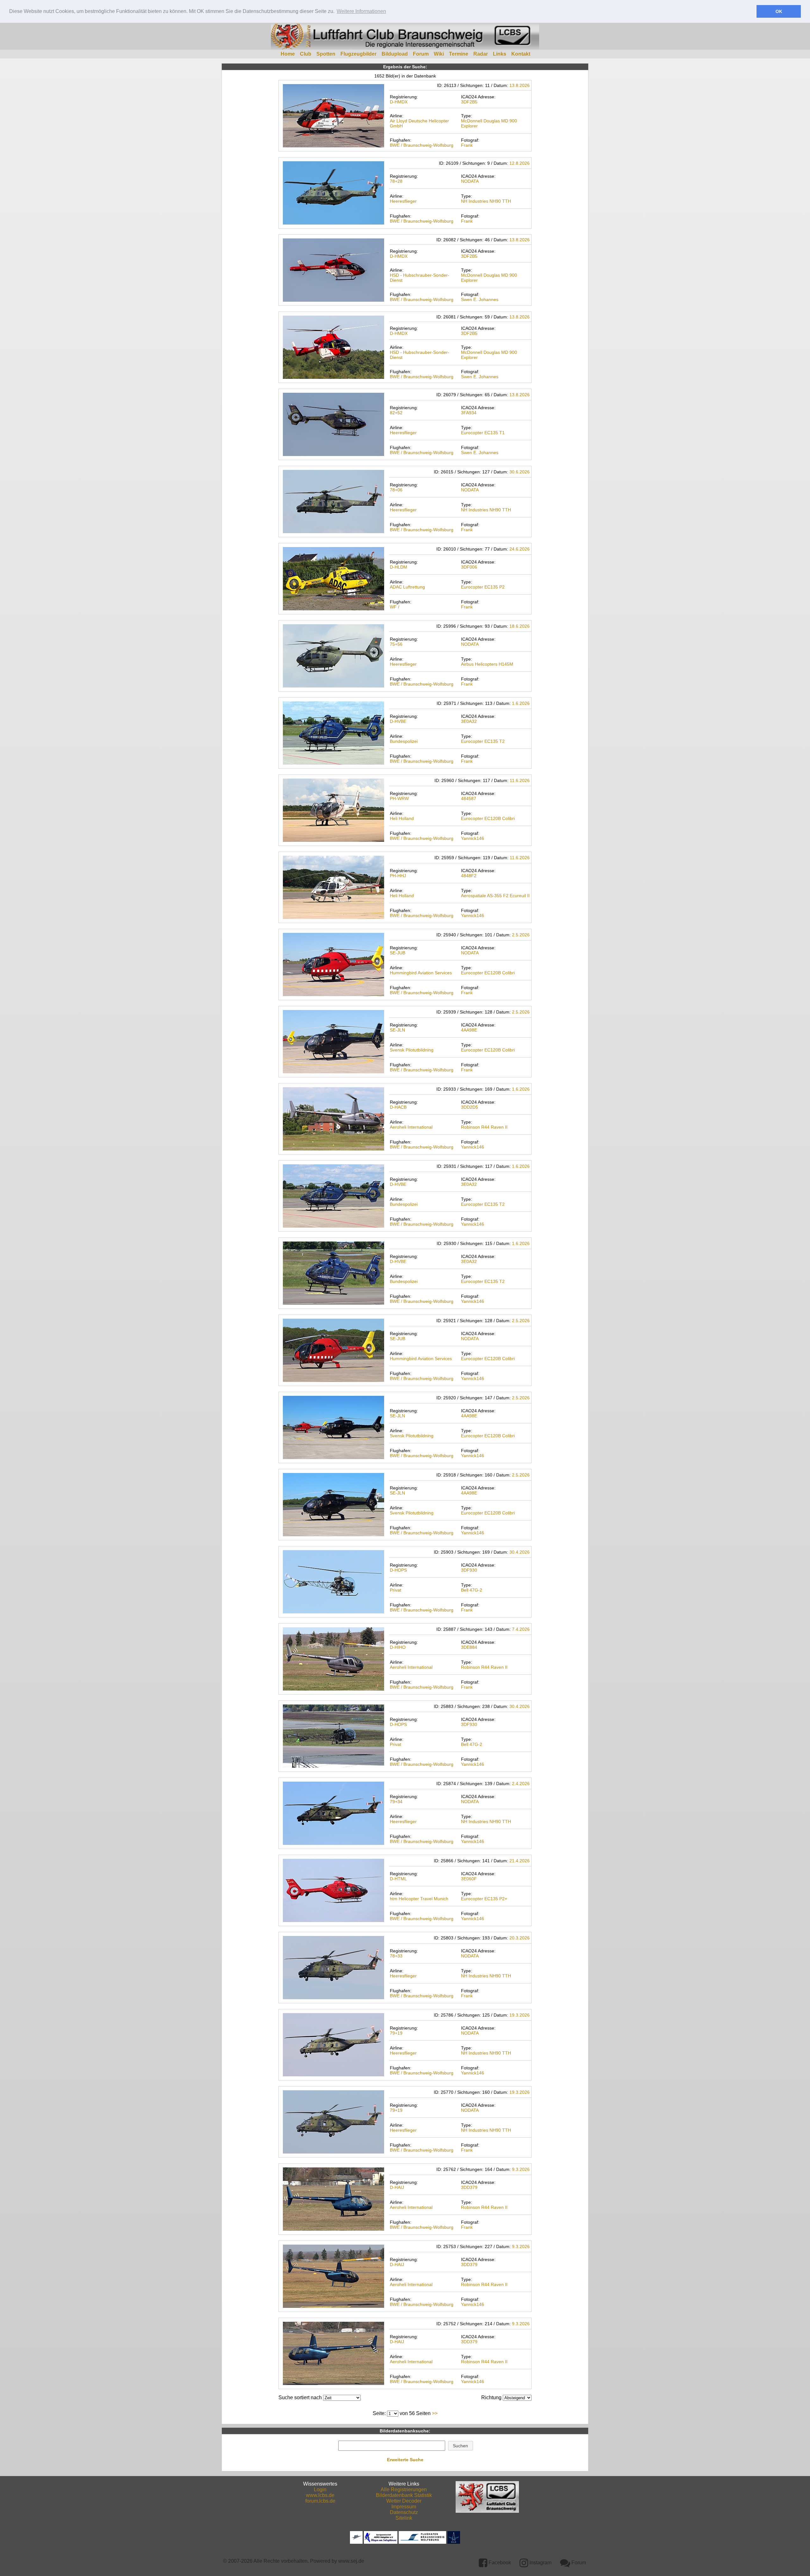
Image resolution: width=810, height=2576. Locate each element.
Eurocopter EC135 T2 (483, 741)
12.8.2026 (520, 163)
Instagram (540, 2563)
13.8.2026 (520, 85)
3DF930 (469, 1570)
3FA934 (469, 413)
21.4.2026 (520, 1861)
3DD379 (469, 2187)
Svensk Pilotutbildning (412, 1050)
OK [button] (779, 11)
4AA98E (469, 1030)
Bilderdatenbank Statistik (404, 2495)
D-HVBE (398, 721)
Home (288, 54)
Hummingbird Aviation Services (421, 973)
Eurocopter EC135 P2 (483, 587)
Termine (459, 54)
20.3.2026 (520, 1938)
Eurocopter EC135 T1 (483, 433)
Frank (467, 145)
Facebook (499, 2563)
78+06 (396, 490)
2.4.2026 (521, 1784)
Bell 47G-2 (472, 1590)
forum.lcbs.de (320, 2501)
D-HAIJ (397, 2187)
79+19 (396, 2033)
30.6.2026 (520, 472)
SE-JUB (398, 953)
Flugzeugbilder (358, 54)
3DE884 (469, 1647)
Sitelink (404, 2518)
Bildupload (395, 54)
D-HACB (398, 1107)
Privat (396, 1590)
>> (435, 2413)
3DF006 (469, 567)
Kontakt (521, 54)
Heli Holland (402, 818)
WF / (395, 607)
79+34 (396, 1802)
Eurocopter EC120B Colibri (488, 818)
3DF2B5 (469, 102)
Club (306, 54)
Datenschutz (404, 2512)
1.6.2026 (521, 703)
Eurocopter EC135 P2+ (484, 1899)
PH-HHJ (398, 876)
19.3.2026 (520, 2015)
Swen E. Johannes (480, 299)
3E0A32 (469, 721)
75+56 (396, 644)
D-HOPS (398, 1570)
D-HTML (398, 1879)
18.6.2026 (520, 626)
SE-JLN (397, 1030)
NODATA (470, 181)
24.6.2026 (520, 549)
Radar (481, 54)
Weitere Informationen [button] (361, 11)
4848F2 (469, 876)
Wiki (439, 54)
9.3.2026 (521, 2169)
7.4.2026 (521, 1629)
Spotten (326, 54)
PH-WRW (399, 798)
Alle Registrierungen (404, 2490)
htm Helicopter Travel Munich (419, 1899)
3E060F (469, 1879)
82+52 (396, 413)
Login (320, 2490)
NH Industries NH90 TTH (486, 201)
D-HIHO (398, 1647)
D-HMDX (399, 102)
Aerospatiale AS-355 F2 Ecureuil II (495, 896)
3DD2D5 (470, 1107)
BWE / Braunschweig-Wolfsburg (422, 145)
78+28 (396, 181)
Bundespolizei (404, 741)
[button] (461, 2446)
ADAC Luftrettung (407, 587)
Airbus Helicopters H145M (487, 664)
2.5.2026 (521, 935)
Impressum (404, 2507)
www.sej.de (351, 2561)
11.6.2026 (520, 780)
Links (500, 54)
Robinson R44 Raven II (484, 1127)
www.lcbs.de (320, 2495)
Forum (421, 54)
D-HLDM (399, 567)
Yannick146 (473, 838)
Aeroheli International (411, 1127)
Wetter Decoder (404, 2501)
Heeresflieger (403, 201)
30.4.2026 (520, 1552)
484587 (469, 798)
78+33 (396, 1956)
